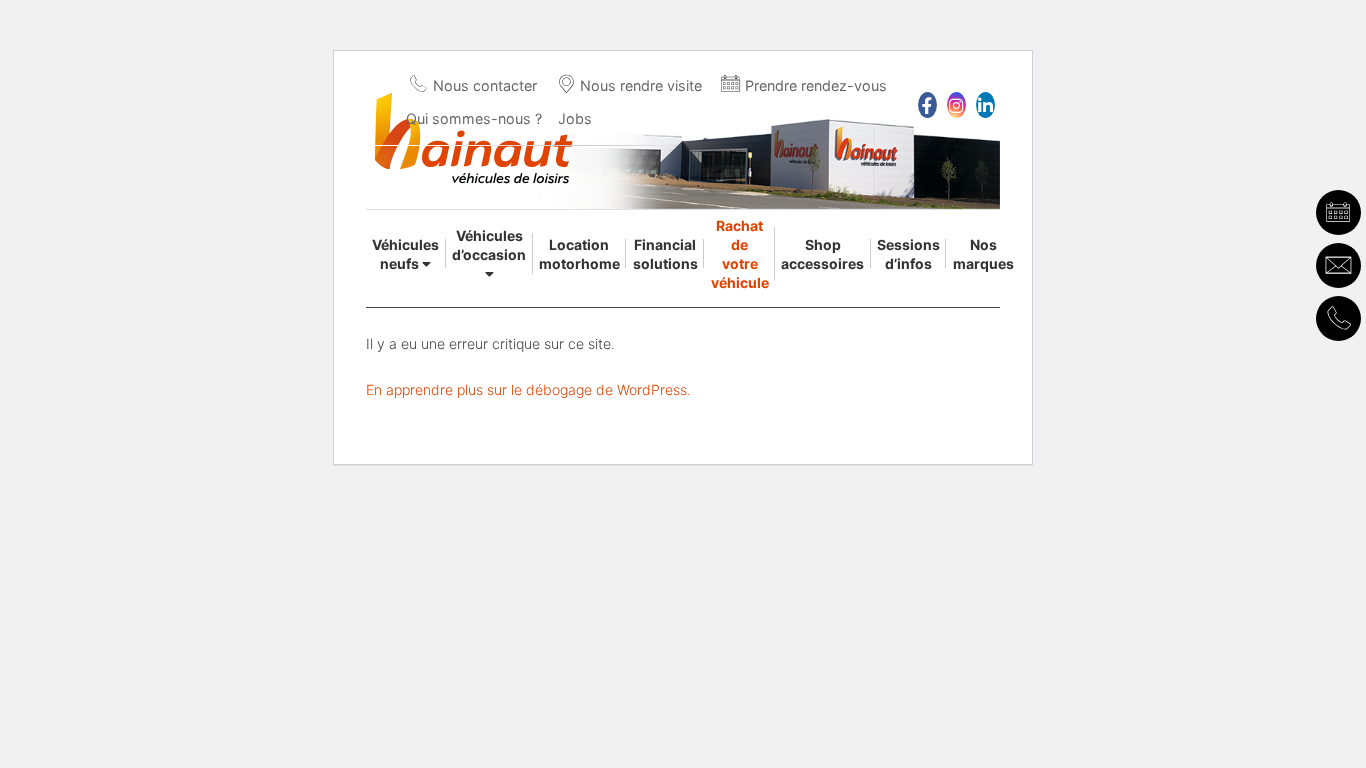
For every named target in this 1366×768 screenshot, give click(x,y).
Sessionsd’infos (908, 254)
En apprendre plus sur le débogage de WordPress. (528, 389)
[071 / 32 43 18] (1338, 318)
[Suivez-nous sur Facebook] (927, 105)
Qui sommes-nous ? (474, 118)
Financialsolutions (665, 254)
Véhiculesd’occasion (489, 245)
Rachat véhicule (740, 254)
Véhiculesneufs (405, 254)
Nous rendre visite (641, 85)
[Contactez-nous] (1338, 265)
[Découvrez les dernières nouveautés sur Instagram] (956, 105)
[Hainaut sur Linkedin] (985, 105)
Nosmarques (983, 254)
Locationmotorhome (579, 254)
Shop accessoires (822, 254)
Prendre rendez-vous (816, 85)
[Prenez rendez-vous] (1338, 212)
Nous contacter (485, 85)
